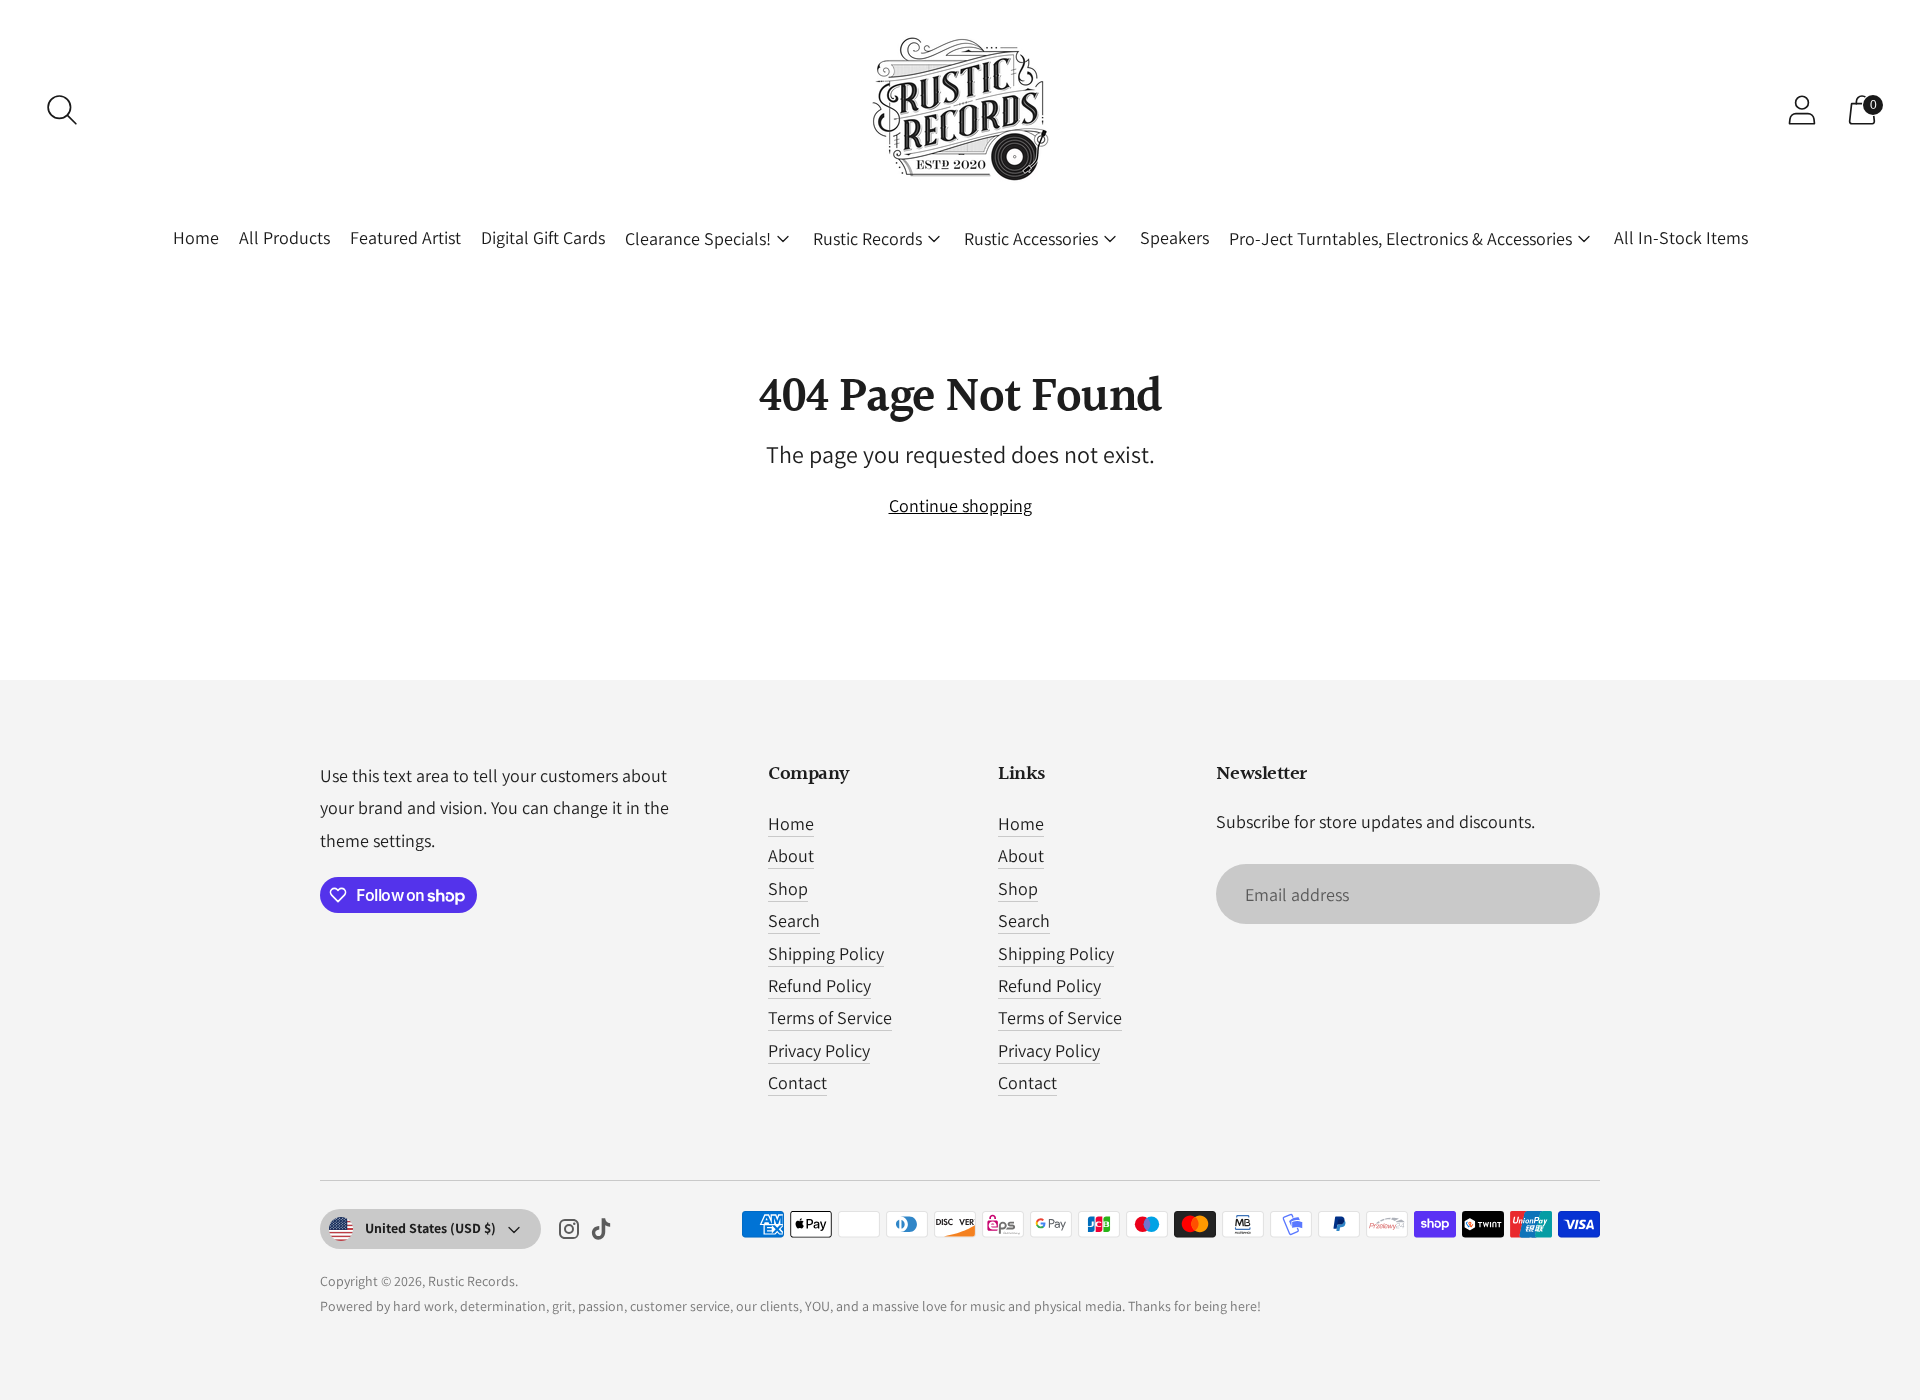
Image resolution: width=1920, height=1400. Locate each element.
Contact (797, 1082)
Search (794, 920)
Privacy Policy (819, 1050)
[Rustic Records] (960, 110)
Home (196, 237)
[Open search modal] (62, 110)
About (791, 855)
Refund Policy (819, 985)
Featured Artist (405, 237)
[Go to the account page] (1802, 110)
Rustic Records (867, 238)
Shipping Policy (826, 953)
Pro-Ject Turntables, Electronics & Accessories (1400, 238)
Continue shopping (960, 505)
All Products (284, 237)
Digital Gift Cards (543, 237)
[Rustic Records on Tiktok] (601, 1233)
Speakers (1174, 237)
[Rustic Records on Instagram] (569, 1233)
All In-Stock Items (1681, 237)
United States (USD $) (430, 1228)
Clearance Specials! (698, 238)
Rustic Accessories (1031, 238)
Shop (788, 888)
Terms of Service (830, 1017)
